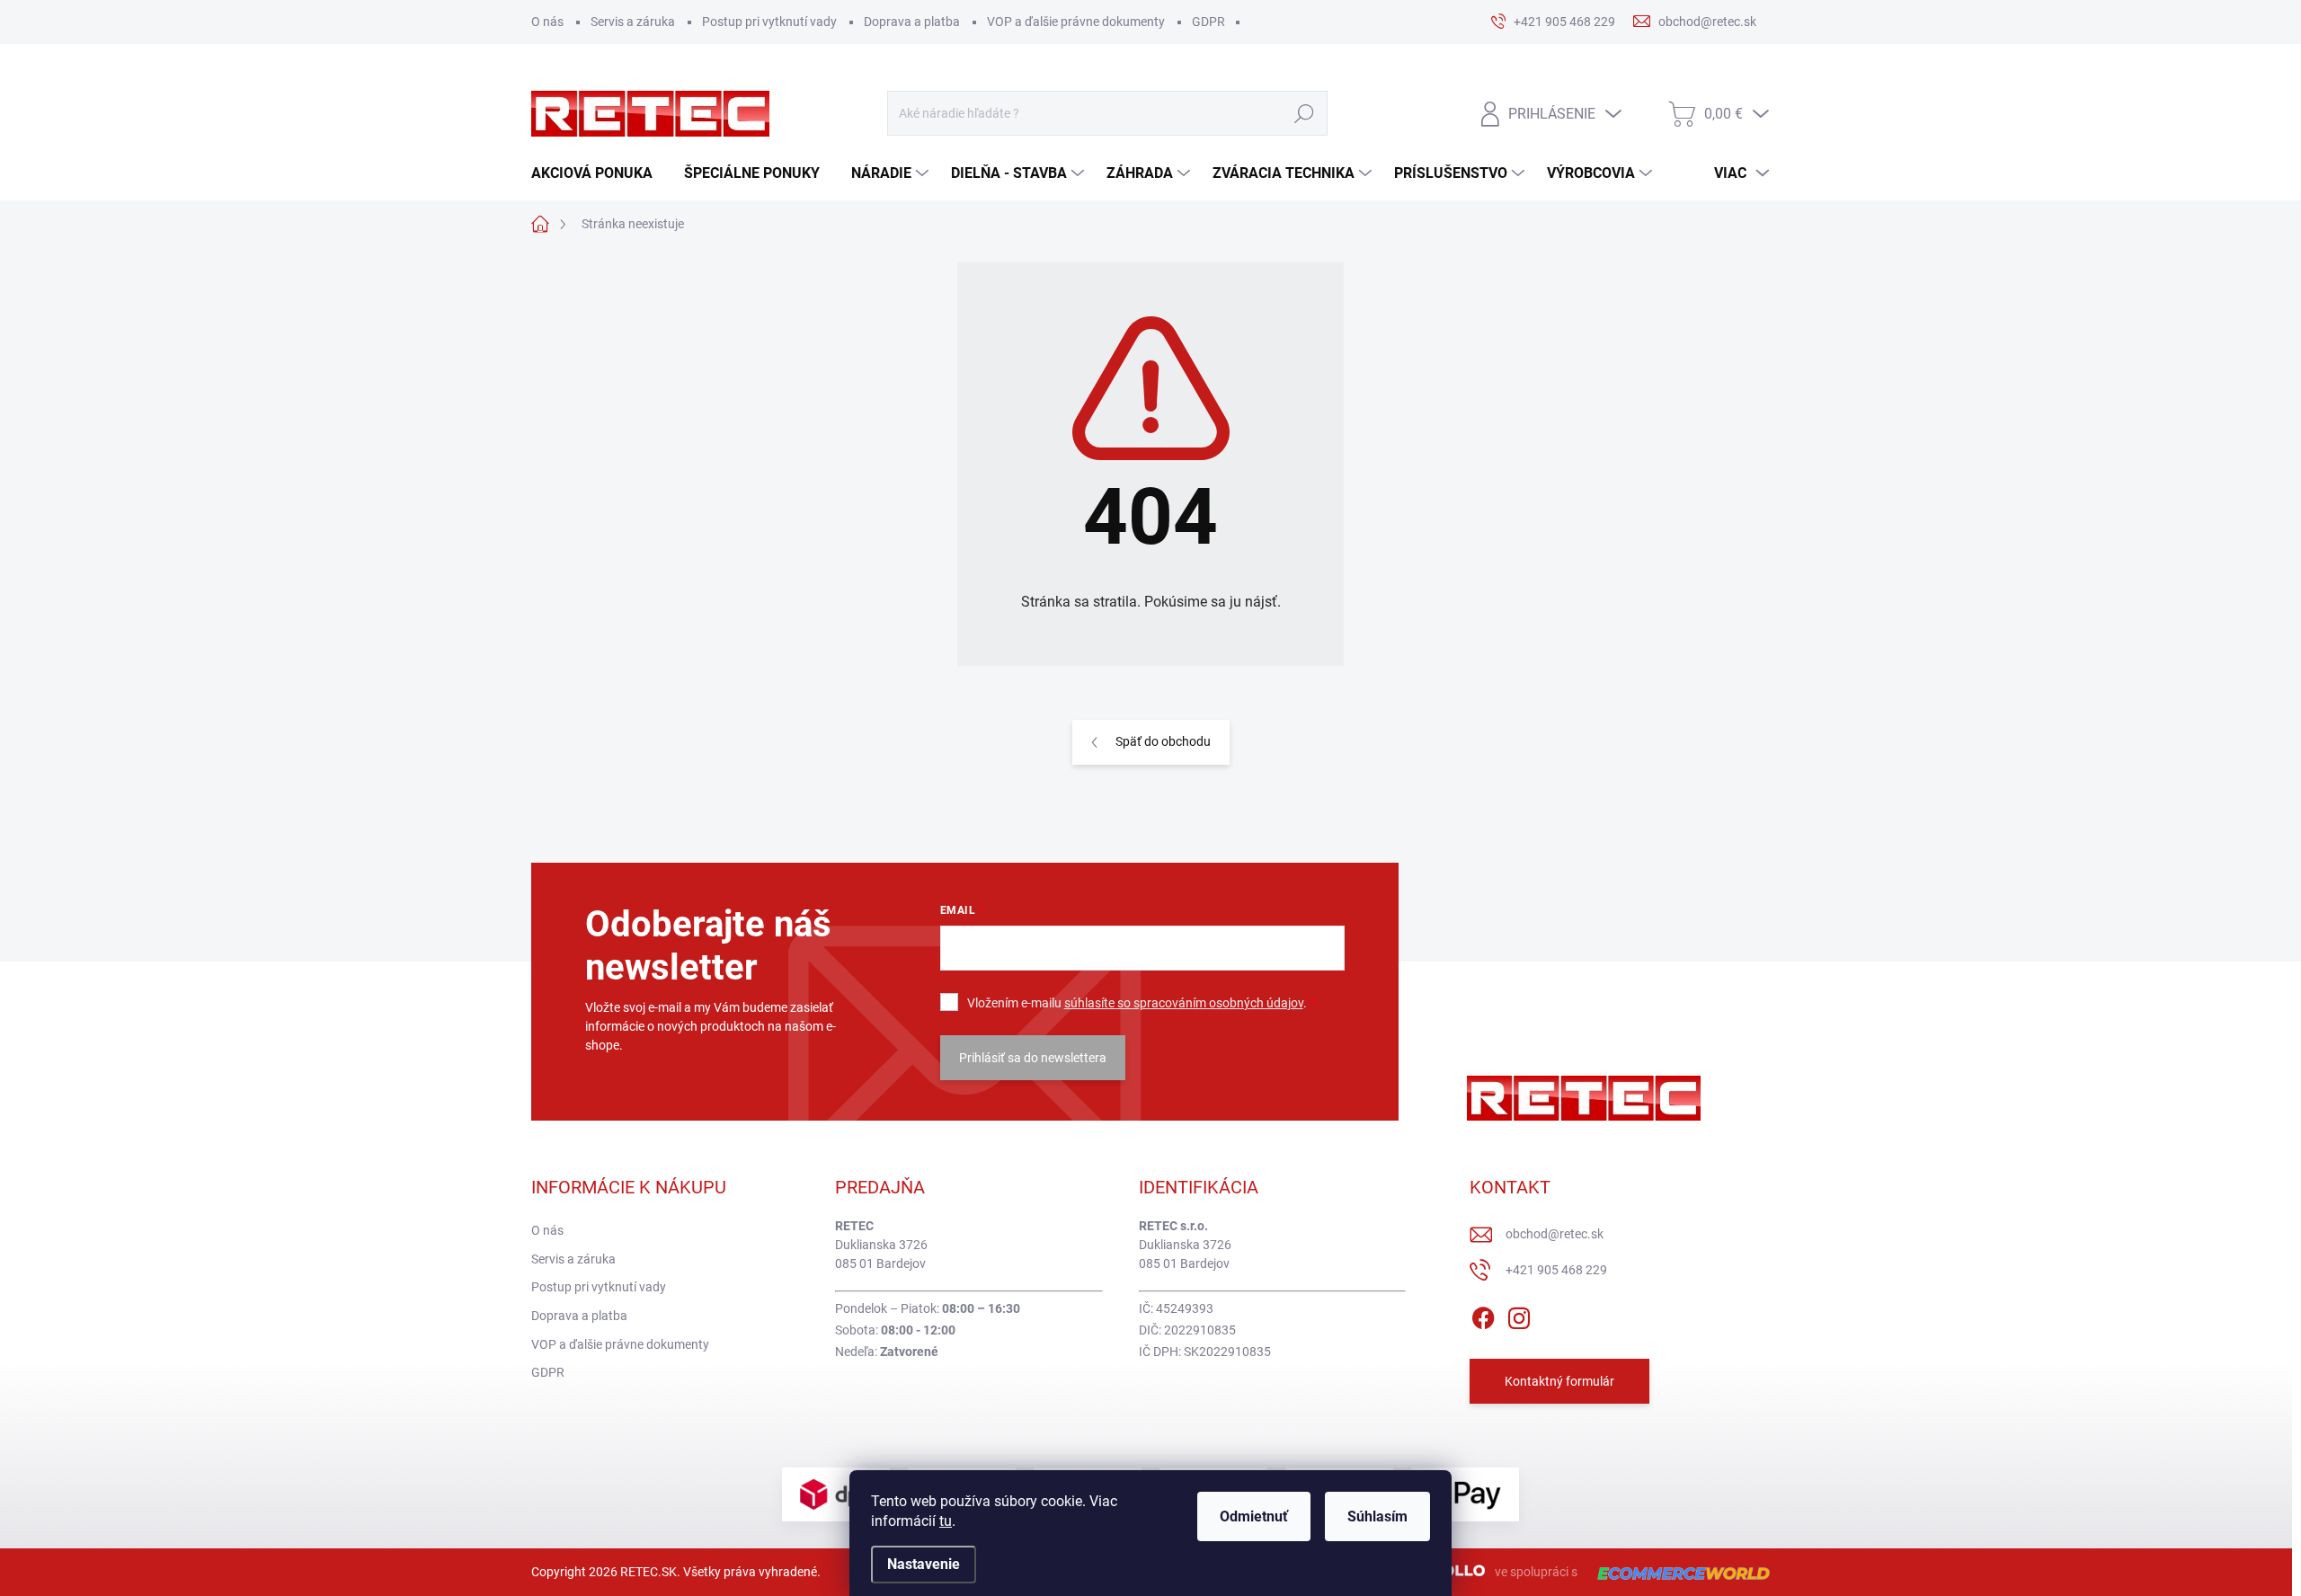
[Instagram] (1519, 1315)
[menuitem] (599, 173)
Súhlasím (1377, 1516)
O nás (547, 22)
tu (946, 1521)
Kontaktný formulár (1559, 1381)
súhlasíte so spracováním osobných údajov (1184, 1003)
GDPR (1208, 22)
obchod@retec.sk (1555, 1234)
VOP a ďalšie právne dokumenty (1076, 22)
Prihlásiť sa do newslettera (1033, 1058)
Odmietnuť (1254, 1516)
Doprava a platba (912, 22)
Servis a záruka (633, 22)
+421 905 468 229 (1556, 1270)
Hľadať (1304, 113)
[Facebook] (1483, 1315)
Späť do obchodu (1163, 741)
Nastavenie (924, 1564)
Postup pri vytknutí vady (769, 22)
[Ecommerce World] (1677, 1572)
